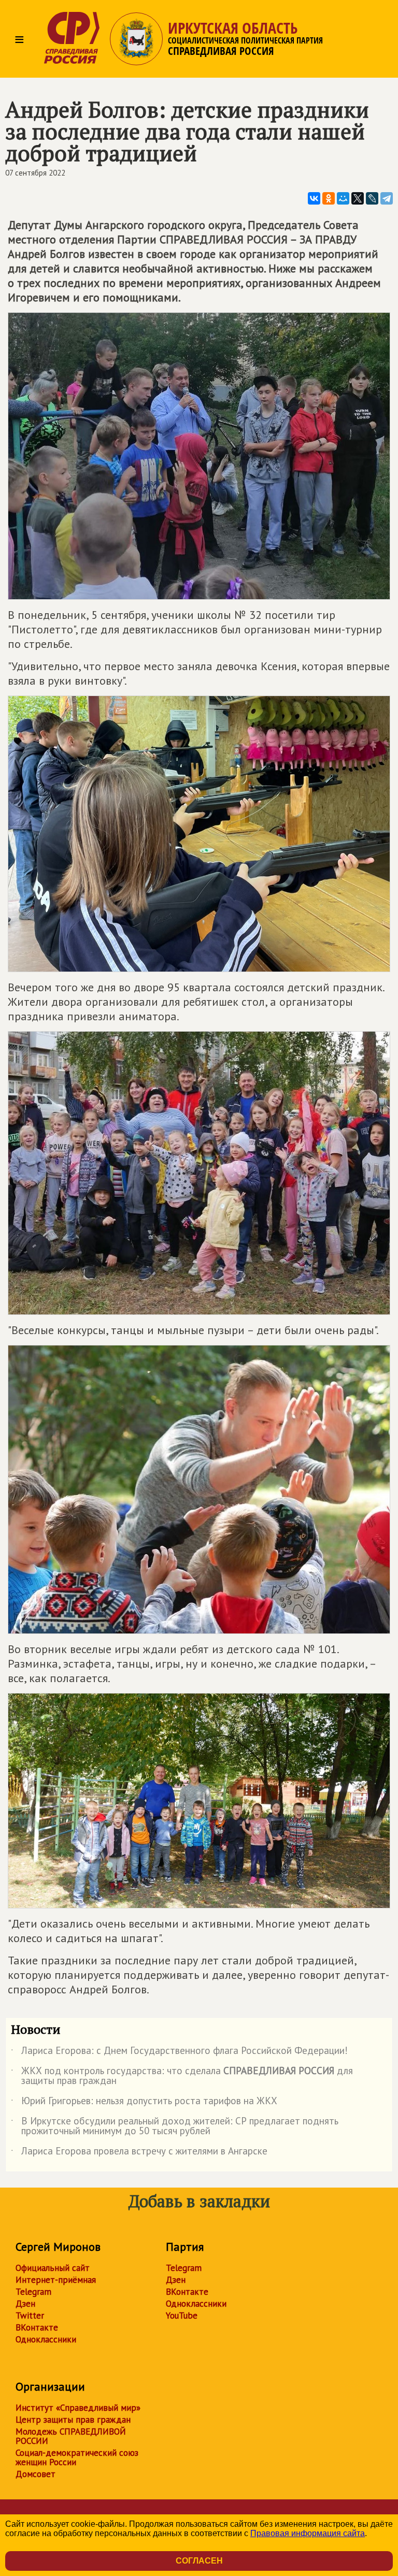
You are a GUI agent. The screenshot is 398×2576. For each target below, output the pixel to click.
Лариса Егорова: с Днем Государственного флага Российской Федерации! (179, 2052)
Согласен (199, 2561)
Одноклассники (46, 2339)
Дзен (25, 2304)
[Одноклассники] (329, 198)
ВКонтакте (37, 2327)
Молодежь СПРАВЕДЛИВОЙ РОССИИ (71, 2436)
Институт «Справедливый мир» (78, 2408)
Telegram (33, 2292)
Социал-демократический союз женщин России (77, 2457)
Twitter (30, 2315)
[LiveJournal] (372, 198)
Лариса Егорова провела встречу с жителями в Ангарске (139, 2153)
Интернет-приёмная (56, 2280)
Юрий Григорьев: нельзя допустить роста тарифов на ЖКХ (144, 2103)
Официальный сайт (53, 2268)
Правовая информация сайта (308, 2533)
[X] (358, 198)
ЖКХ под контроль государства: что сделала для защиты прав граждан (182, 2076)
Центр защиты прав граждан (73, 2420)
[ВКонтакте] (314, 198)
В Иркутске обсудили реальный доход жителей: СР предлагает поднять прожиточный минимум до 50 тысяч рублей (175, 2126)
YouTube (182, 2315)
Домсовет (35, 2474)
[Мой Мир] (343, 198)
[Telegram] (387, 198)
